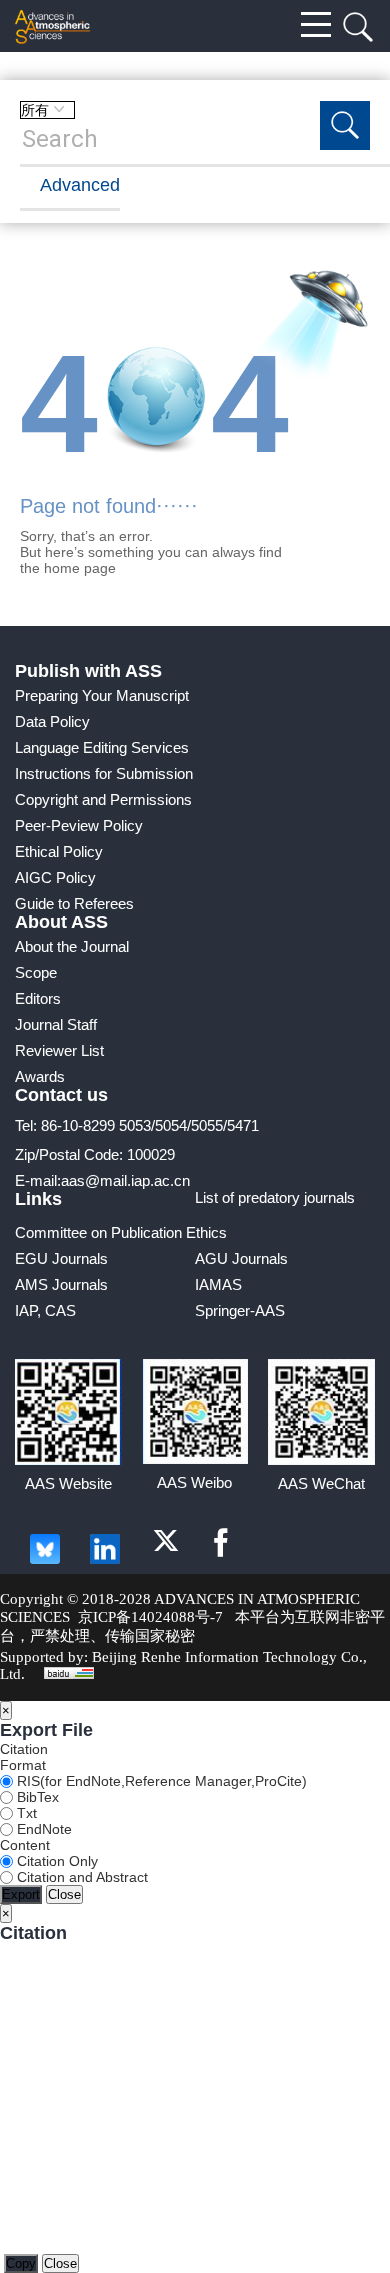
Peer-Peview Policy (79, 825)
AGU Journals (241, 1258)
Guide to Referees (74, 903)
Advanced (80, 185)
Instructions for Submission (104, 773)
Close (64, 1894)
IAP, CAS (45, 1310)
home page (80, 568)
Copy (21, 2263)
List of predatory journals (275, 1197)
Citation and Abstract (80, 1877)
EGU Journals (61, 1258)
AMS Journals (61, 1284)
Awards (40, 1076)
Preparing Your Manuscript (102, 695)
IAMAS (218, 1284)
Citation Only (55, 1861)
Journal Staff (56, 1024)
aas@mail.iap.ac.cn (125, 1180)
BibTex (36, 1797)
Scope (36, 972)
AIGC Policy (55, 877)
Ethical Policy (59, 851)
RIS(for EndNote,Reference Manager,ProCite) (160, 1781)
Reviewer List (59, 1050)
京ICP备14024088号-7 (150, 1617)
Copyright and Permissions (103, 799)
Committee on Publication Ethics (121, 1232)
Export (21, 1894)
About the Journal (72, 946)
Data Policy (52, 721)
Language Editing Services (102, 747)
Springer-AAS (240, 1310)
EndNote (42, 1829)
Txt (25, 1813)
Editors (38, 998)
